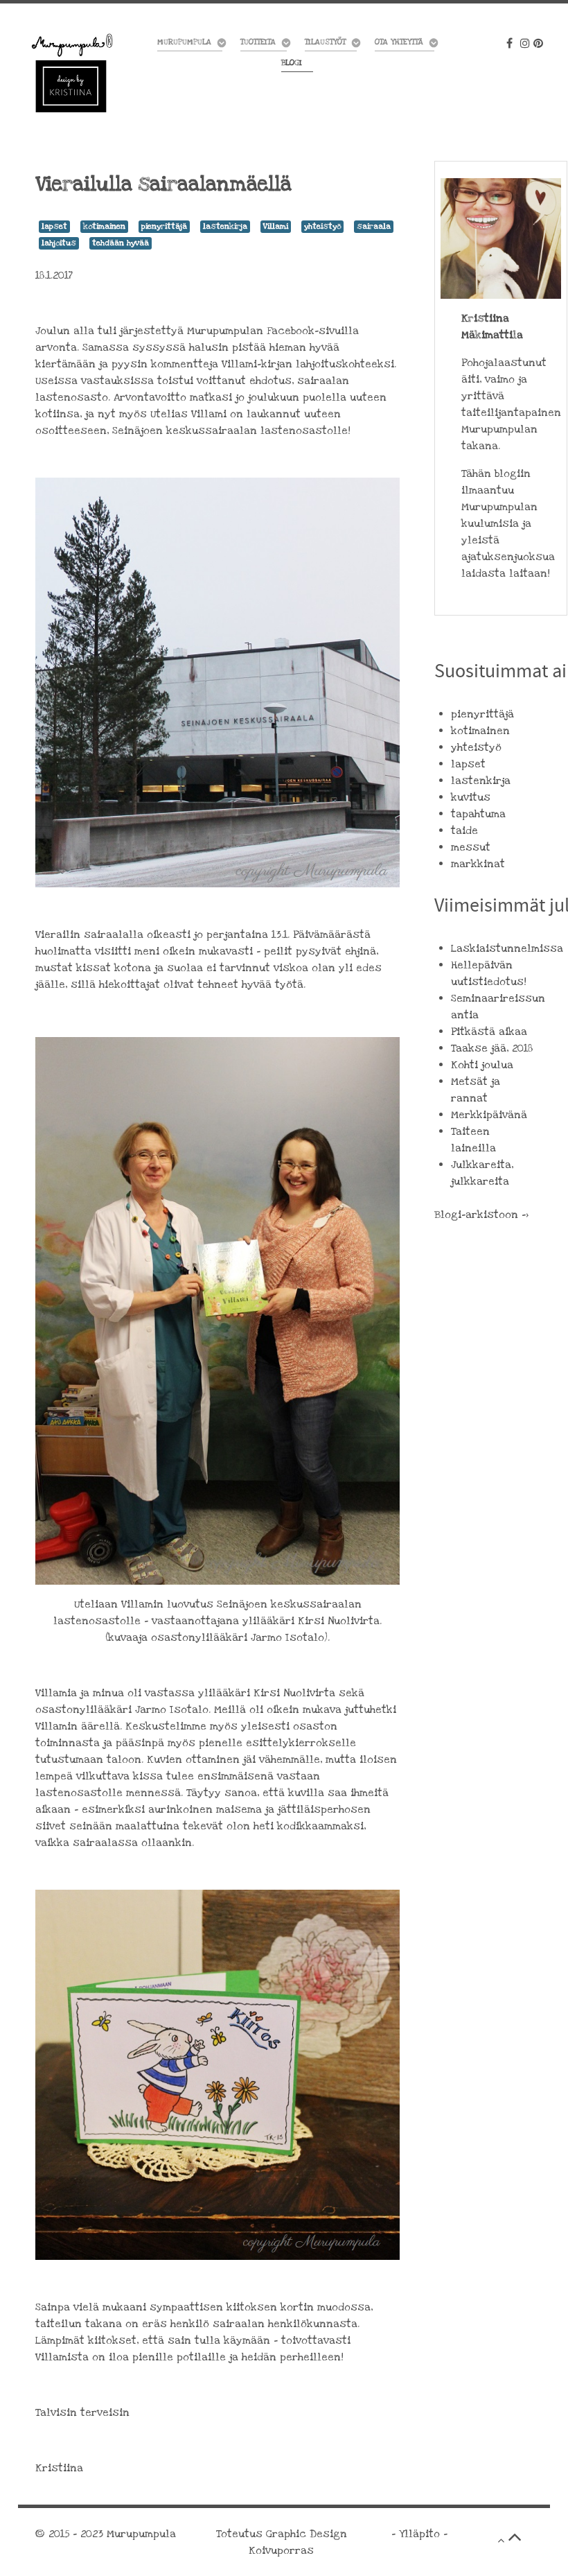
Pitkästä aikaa (489, 1032)
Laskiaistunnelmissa (507, 948)
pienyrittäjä (164, 226)
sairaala (374, 226)
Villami (276, 226)
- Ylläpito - (419, 2534)
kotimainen (104, 226)
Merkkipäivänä (489, 1115)
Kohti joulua (482, 1065)
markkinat (478, 864)
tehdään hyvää (121, 243)
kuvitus (471, 797)
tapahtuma (478, 814)
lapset (54, 226)
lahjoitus (59, 243)
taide (464, 830)
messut (471, 847)
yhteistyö (322, 226)
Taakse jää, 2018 (492, 1048)
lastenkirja (225, 226)
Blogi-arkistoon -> (481, 1215)
